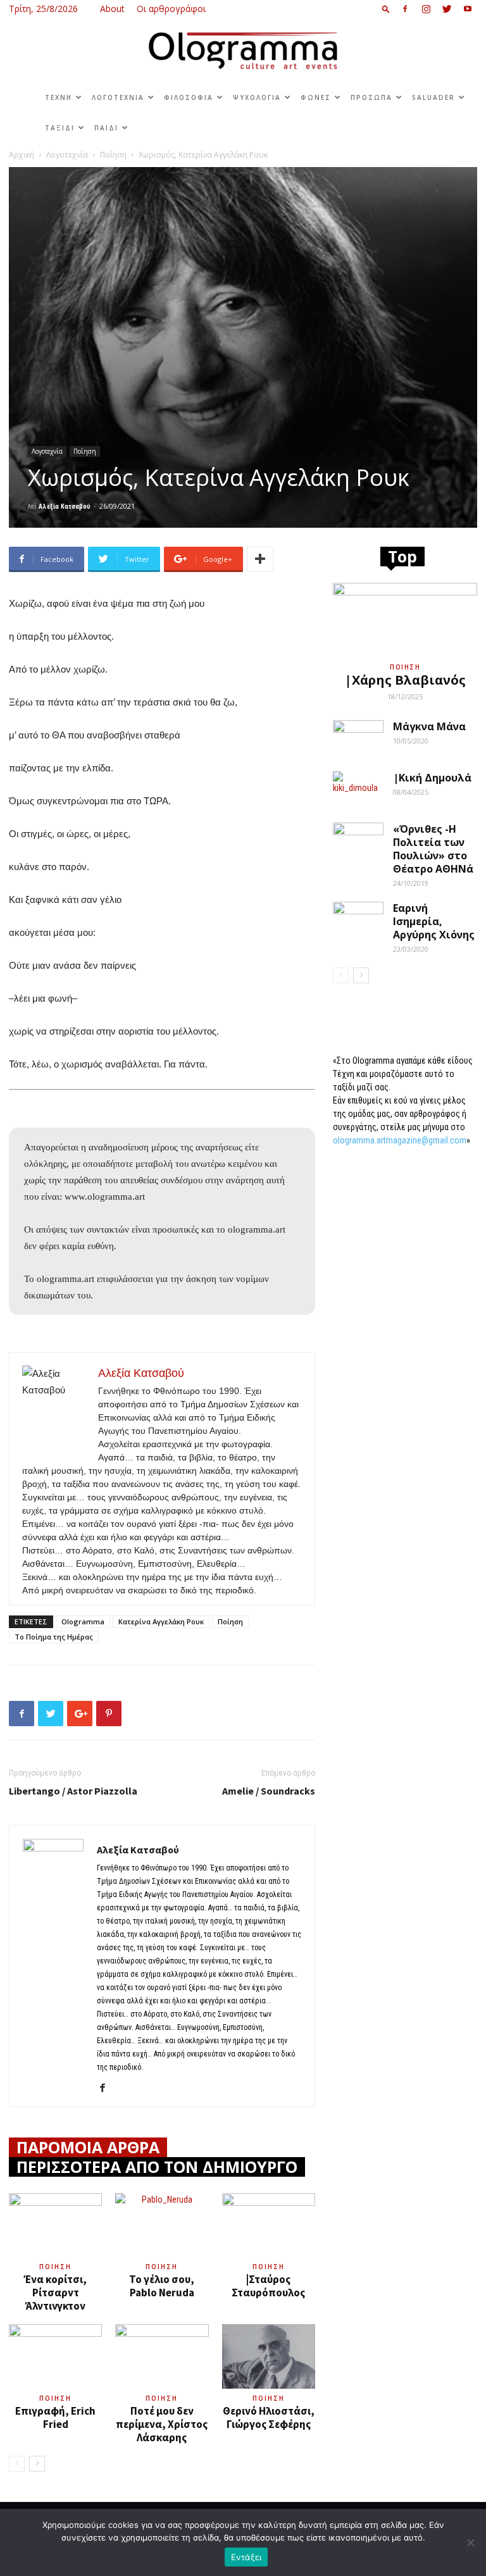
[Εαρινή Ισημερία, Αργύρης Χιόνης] (358, 919)
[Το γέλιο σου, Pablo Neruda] (162, 2225)
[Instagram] (426, 9)
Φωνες (316, 97)
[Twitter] (447, 9)
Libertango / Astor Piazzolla (73, 1791)
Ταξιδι (60, 128)
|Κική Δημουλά (432, 778)
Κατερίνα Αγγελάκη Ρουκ (161, 1621)
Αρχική (22, 155)
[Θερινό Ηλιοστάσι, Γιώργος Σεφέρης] (269, 2356)
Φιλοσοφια (189, 97)
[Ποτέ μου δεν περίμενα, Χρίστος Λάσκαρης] (162, 2356)
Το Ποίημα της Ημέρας (54, 1637)
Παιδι (106, 128)
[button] (386, 9)
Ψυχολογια (257, 97)
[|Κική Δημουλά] (358, 789)
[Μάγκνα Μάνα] (358, 738)
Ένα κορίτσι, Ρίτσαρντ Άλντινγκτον (55, 2293)
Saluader (433, 97)
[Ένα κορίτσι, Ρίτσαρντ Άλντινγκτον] (55, 2225)
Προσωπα (371, 97)
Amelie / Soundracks (269, 1791)
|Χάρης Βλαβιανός (405, 680)
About (112, 9)
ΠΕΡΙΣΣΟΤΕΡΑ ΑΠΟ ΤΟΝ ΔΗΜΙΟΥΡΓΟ (157, 2167)
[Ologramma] (243, 51)
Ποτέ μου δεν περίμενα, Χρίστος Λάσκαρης (162, 2424)
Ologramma (83, 1621)
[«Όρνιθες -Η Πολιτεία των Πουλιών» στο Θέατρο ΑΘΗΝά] (358, 840)
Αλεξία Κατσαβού (65, 506)
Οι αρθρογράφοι (171, 9)
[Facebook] (405, 9)
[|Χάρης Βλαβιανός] (405, 619)
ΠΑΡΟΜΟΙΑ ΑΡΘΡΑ (88, 2147)
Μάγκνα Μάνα (429, 726)
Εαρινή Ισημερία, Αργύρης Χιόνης (434, 921)
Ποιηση (55, 2267)
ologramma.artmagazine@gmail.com (400, 1140)
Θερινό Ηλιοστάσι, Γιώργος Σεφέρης (269, 2417)
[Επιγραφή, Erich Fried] (55, 2356)
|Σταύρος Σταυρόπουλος (268, 2286)
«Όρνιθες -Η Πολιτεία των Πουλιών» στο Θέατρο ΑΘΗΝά (433, 849)
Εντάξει (246, 2557)
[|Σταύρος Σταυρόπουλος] (269, 2225)
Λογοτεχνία (67, 155)
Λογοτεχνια (118, 97)
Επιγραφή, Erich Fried (55, 2417)
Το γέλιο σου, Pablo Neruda (162, 2286)
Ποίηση (113, 155)
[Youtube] (468, 9)
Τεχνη (59, 97)
